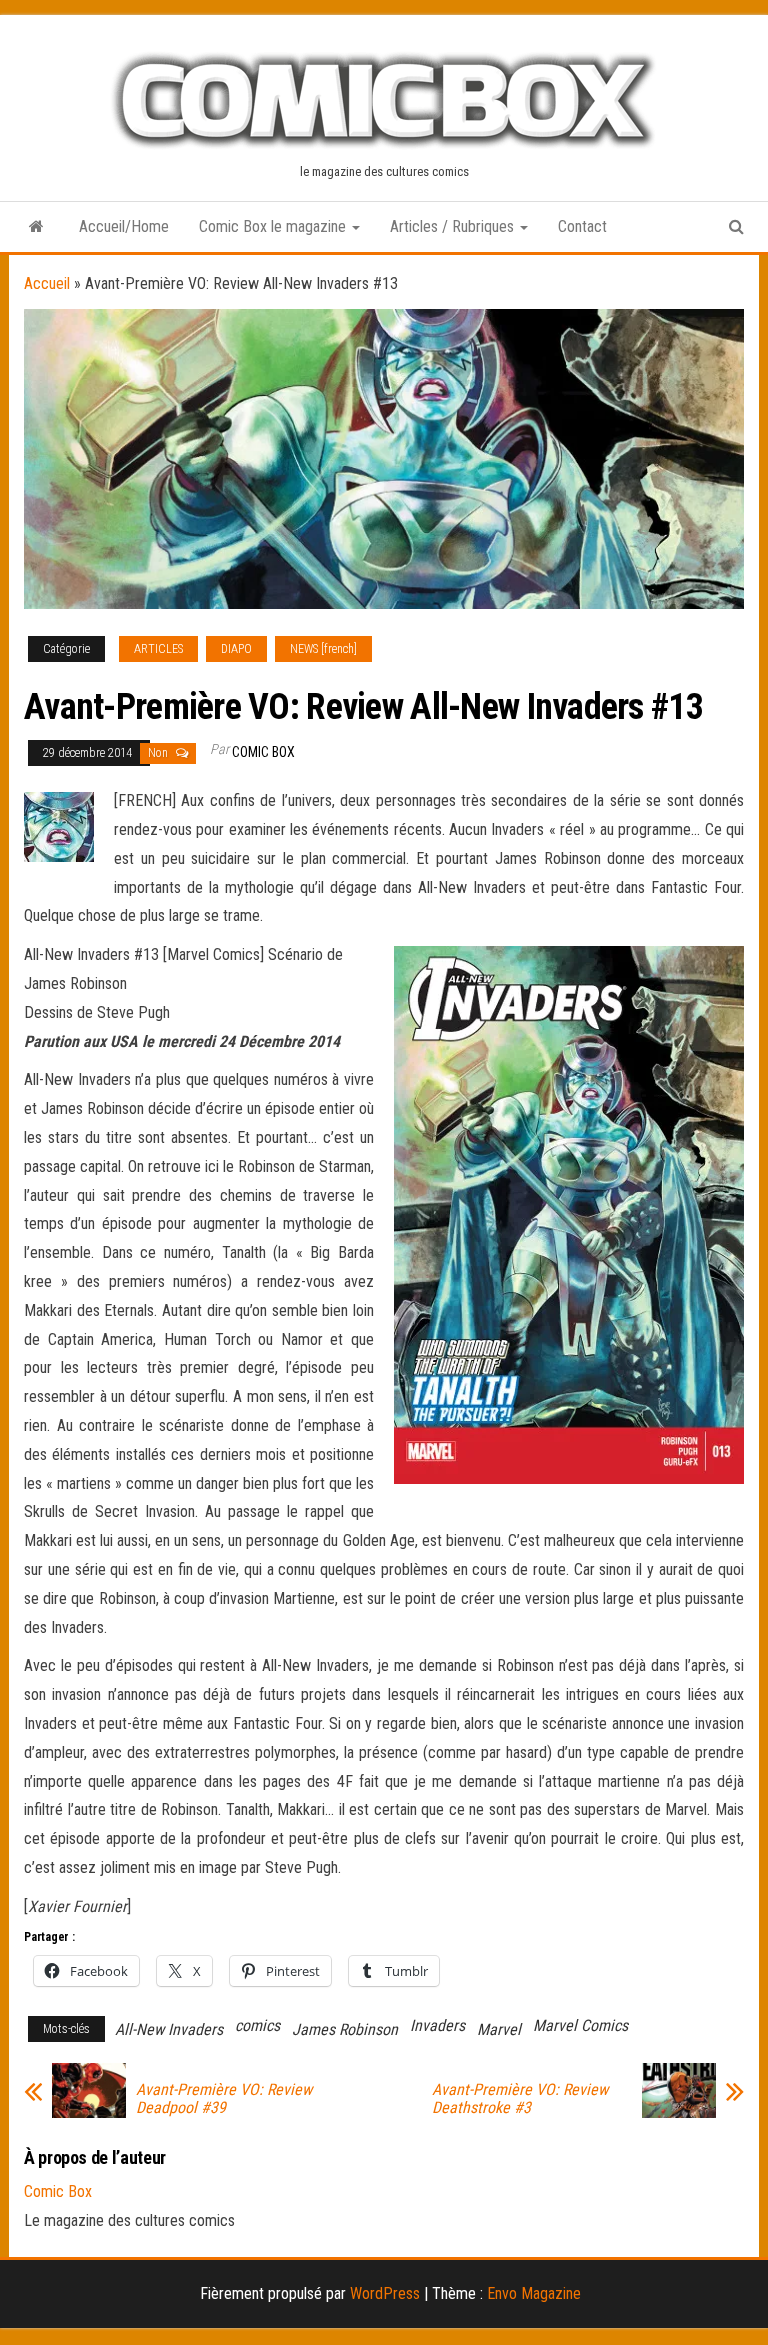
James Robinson (345, 2029)
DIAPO (236, 649)
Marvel (499, 2029)
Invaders (437, 2025)
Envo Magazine (534, 2293)
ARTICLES (158, 649)
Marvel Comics (580, 2025)
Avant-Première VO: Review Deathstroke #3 (520, 2099)
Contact (582, 226)
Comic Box (263, 752)
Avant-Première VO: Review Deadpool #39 (224, 2099)
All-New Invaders (169, 2029)
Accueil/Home (124, 226)
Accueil (47, 283)
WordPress (385, 2293)
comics (257, 2025)
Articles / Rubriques (454, 226)
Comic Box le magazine (274, 226)
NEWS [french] (323, 649)
